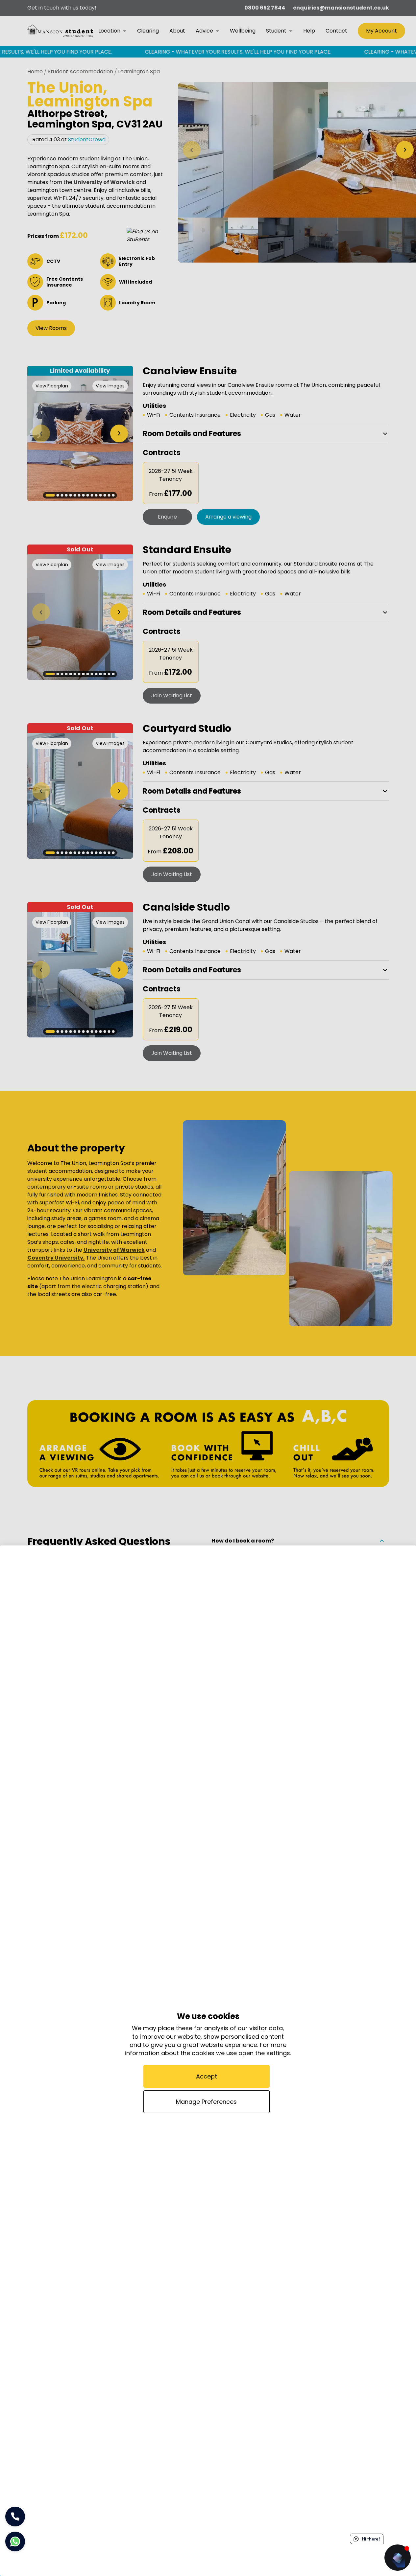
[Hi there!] (398, 2558)
